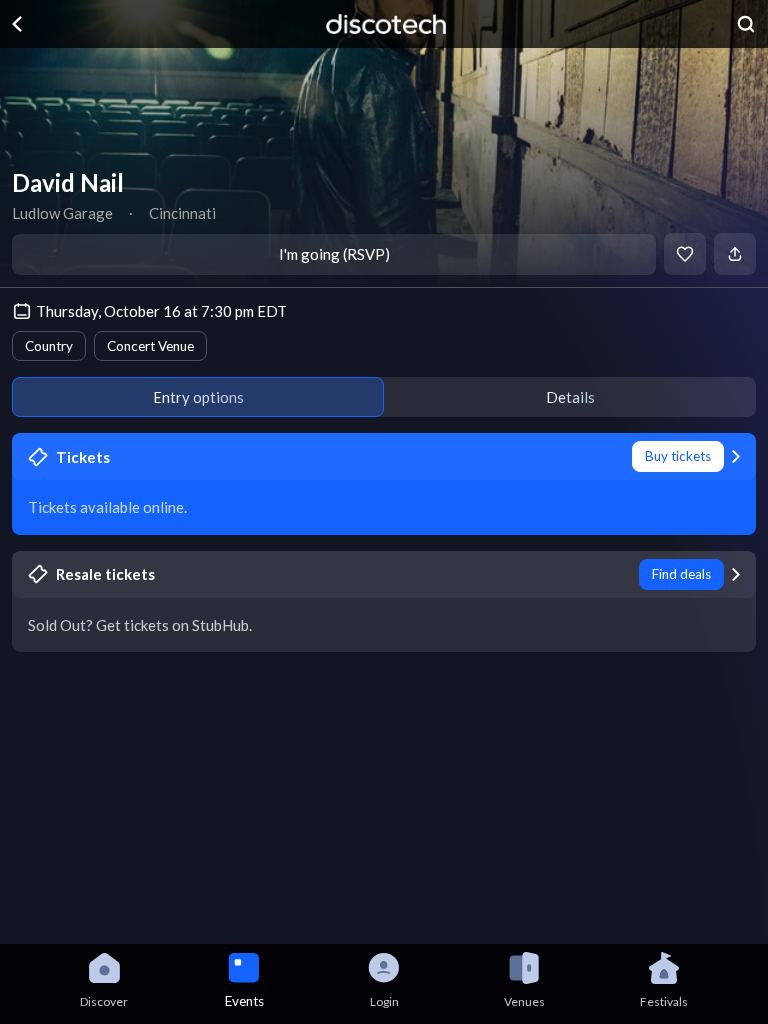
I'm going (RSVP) (334, 254)
